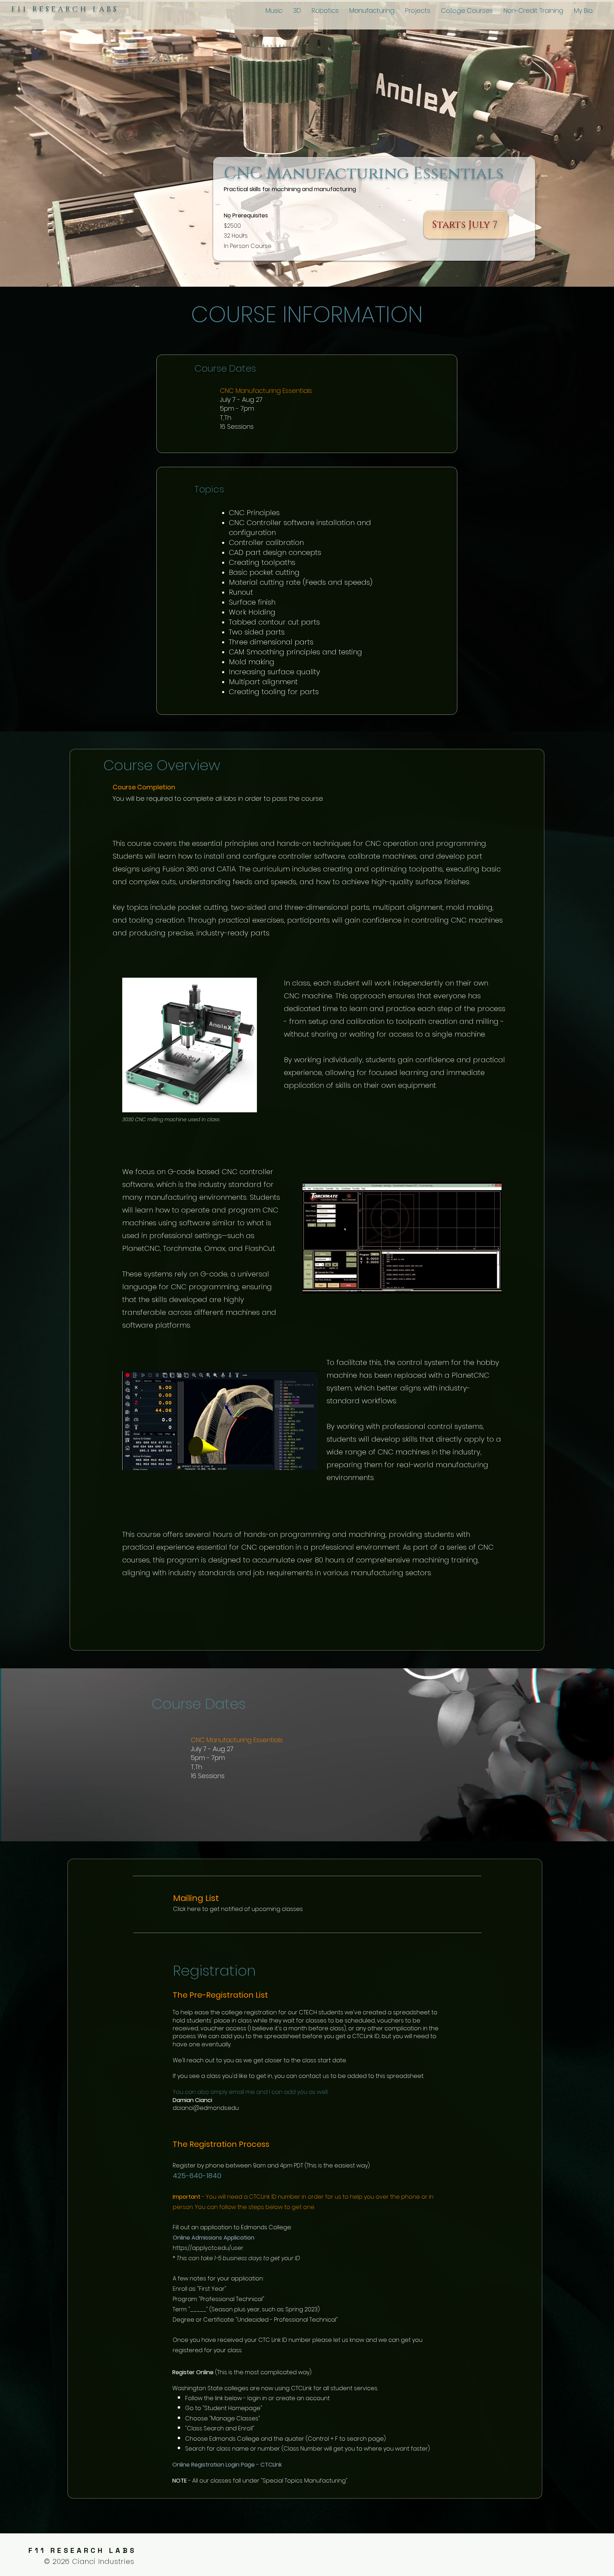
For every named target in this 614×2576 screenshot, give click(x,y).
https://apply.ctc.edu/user (208, 2248)
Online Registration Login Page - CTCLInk (227, 2465)
